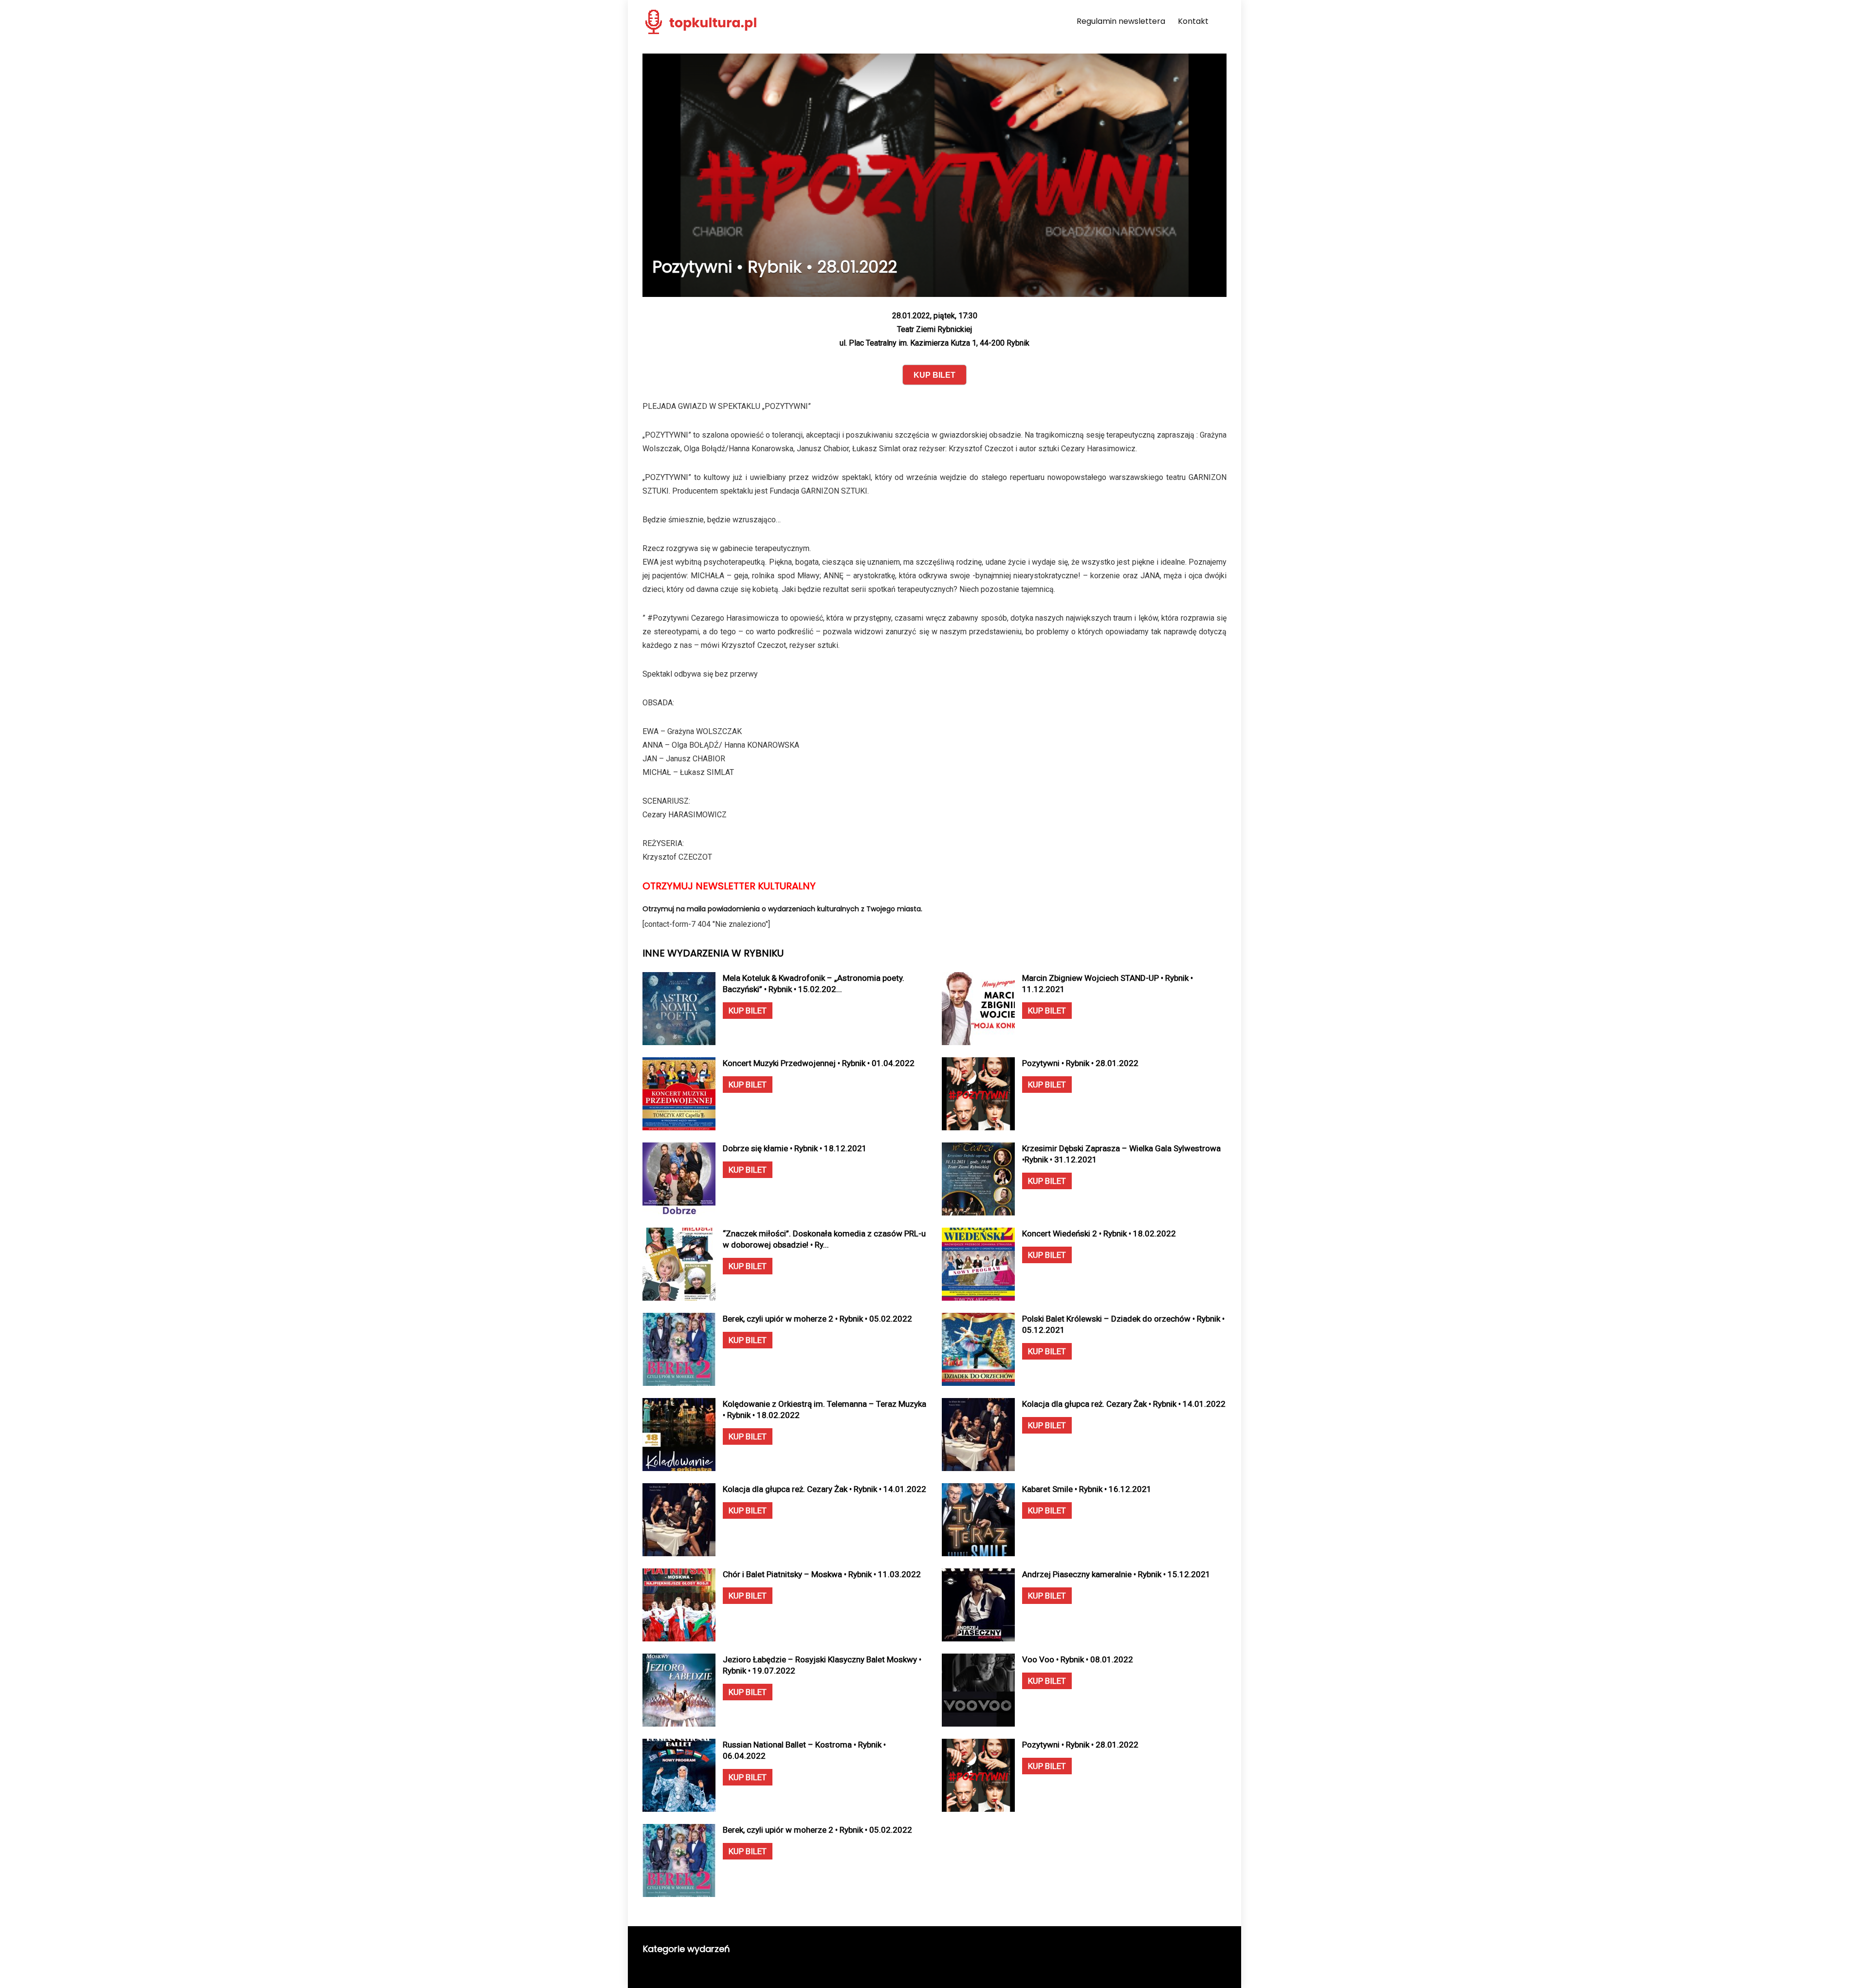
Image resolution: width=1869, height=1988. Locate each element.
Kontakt (1193, 21)
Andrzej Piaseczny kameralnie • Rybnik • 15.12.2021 (1116, 1574)
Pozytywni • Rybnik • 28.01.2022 (1080, 1063)
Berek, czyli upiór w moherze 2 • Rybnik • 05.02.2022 (817, 1319)
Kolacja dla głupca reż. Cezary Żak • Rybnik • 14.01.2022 (1124, 1404)
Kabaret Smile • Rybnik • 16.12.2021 (1087, 1489)
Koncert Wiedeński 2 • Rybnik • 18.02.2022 (1099, 1233)
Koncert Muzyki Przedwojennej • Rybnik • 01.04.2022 (819, 1063)
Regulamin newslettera (1121, 21)
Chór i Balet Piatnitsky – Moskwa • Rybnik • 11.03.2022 (822, 1574)
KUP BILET (748, 1011)
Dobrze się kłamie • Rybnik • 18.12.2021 (795, 1148)
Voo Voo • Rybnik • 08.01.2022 (1078, 1659)
